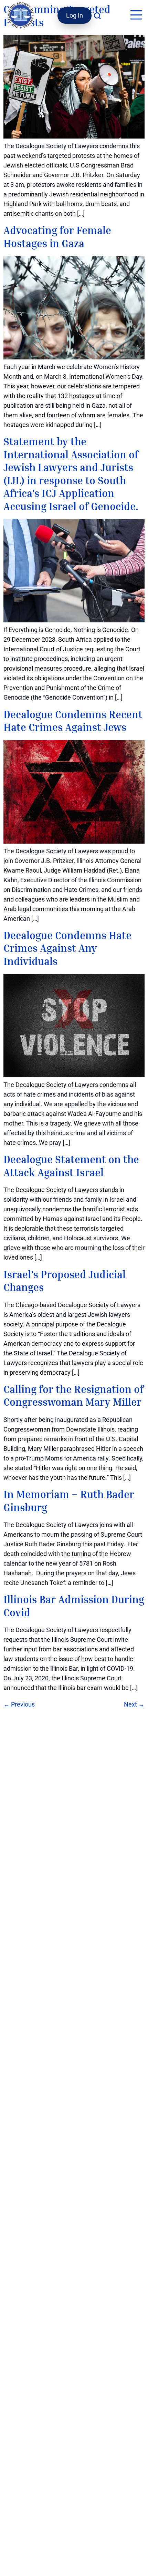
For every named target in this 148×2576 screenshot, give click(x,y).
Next (134, 1704)
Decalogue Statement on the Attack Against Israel (71, 1166)
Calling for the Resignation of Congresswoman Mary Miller (73, 1396)
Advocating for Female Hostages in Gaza (57, 237)
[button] (136, 16)
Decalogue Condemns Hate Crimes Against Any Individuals (67, 948)
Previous (19, 1704)
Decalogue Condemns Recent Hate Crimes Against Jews (73, 721)
